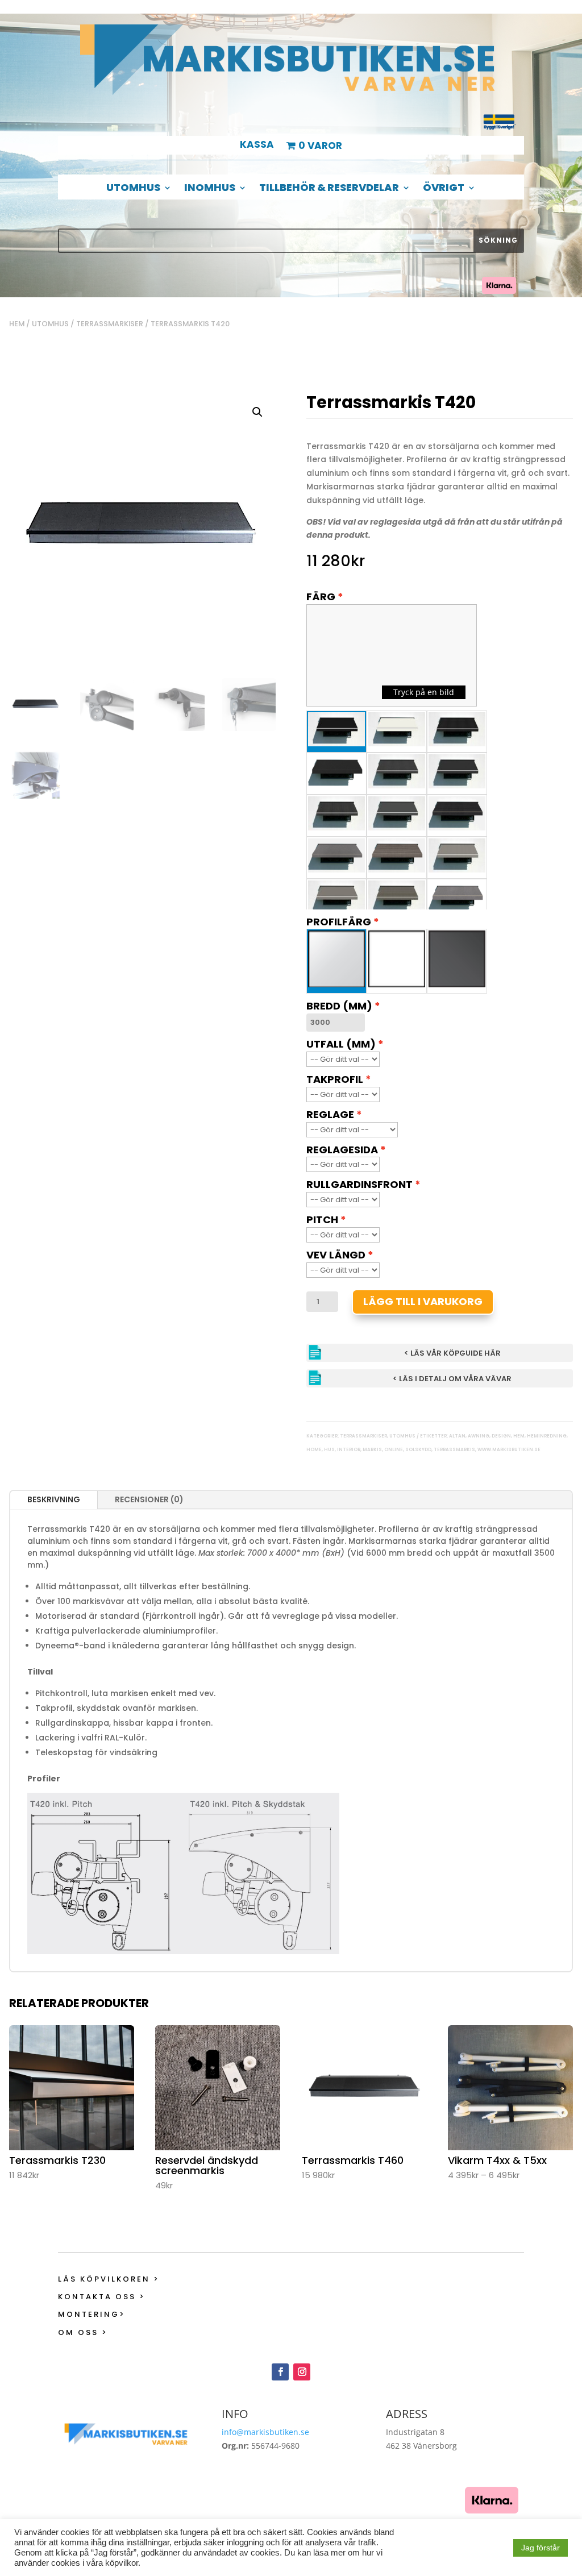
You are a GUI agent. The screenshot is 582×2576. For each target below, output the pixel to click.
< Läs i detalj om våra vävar (452, 1379)
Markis (372, 1450)
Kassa (257, 146)
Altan (457, 1436)
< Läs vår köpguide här (452, 1353)
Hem (17, 324)
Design (501, 1436)
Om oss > (83, 2332)
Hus (329, 1450)
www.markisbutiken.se (509, 1450)
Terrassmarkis (454, 1450)
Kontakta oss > (102, 2297)
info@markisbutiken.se (265, 2432)
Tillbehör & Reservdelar (329, 189)
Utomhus (133, 189)
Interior (349, 1450)
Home (314, 1450)
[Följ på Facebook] (280, 2372)
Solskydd (418, 1450)
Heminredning (547, 1436)
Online (394, 1450)
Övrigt (444, 189)
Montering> (92, 2314)
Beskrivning (54, 1499)
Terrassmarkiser (110, 324)
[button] (257, 412)
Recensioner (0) (149, 1499)
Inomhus (210, 189)
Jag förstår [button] (541, 2548)
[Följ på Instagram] (302, 2372)
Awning (479, 1436)
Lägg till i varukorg (423, 1301)
